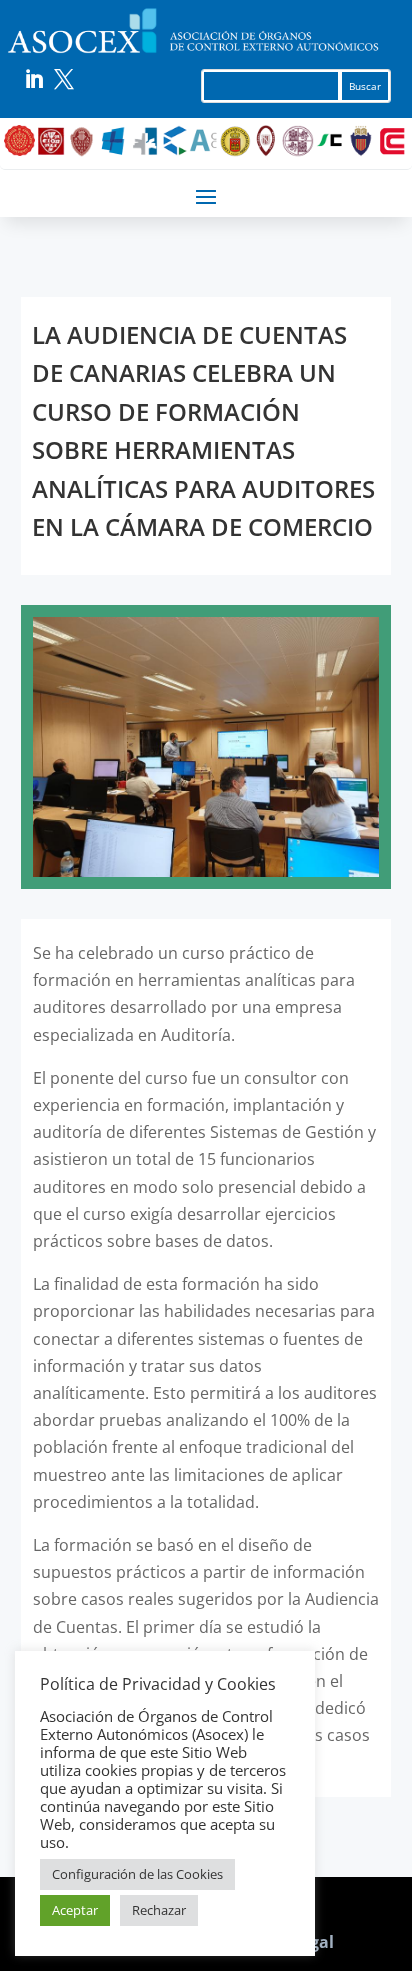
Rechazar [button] (159, 1910)
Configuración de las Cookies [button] (137, 1874)
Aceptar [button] (75, 1910)
